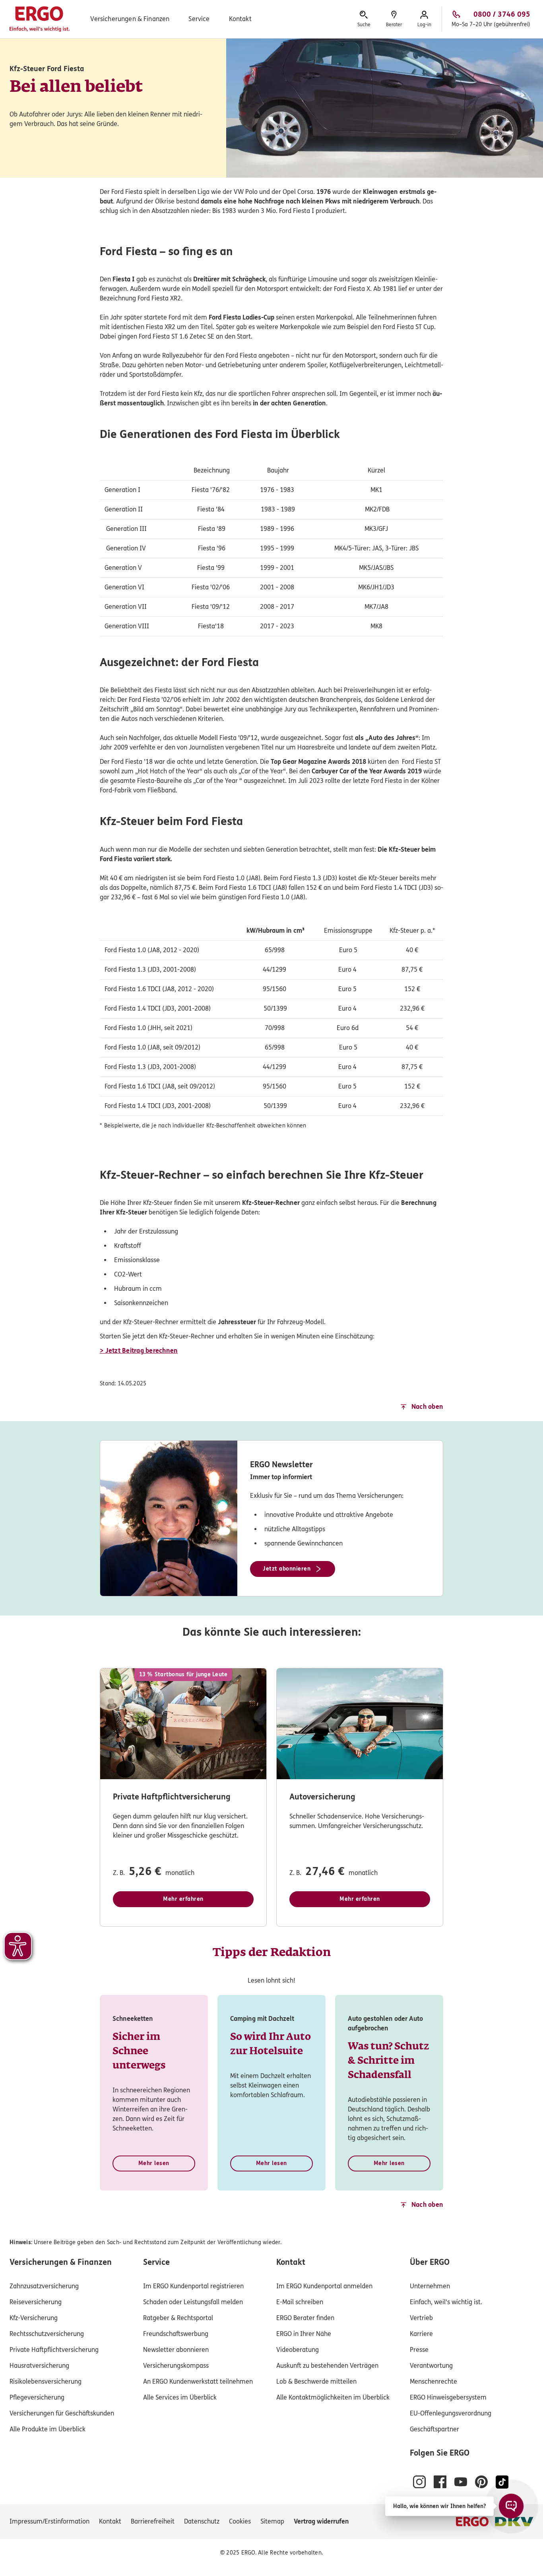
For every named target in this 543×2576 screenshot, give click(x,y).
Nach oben (427, 1407)
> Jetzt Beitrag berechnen (139, 1351)
